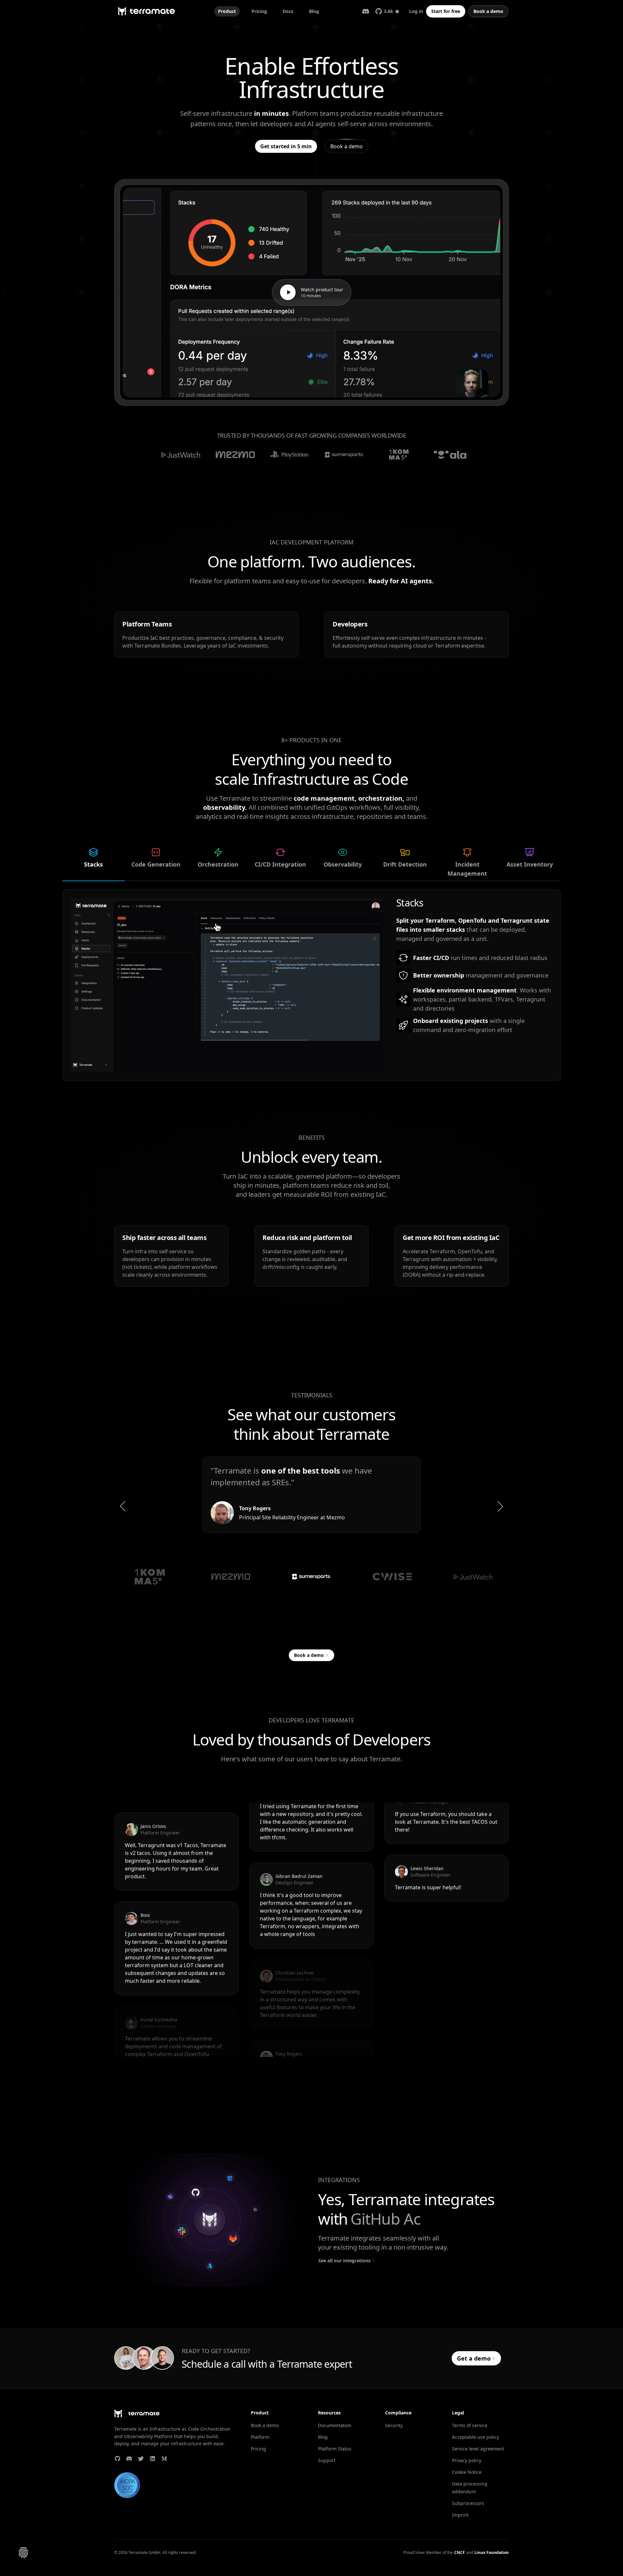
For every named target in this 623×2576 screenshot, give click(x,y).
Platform (260, 2437)
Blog (314, 11)
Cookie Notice (467, 2472)
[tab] (93, 864)
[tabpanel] (311, 985)
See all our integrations (344, 2260)
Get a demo (474, 2358)
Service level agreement (478, 2449)
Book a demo (488, 11)
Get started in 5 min (286, 146)
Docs (288, 11)
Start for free (446, 11)
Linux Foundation (492, 2553)
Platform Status (335, 2449)
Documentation (335, 2425)
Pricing (259, 11)
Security (394, 2425)
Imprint (460, 2515)
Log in (416, 11)
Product (227, 11)
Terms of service (470, 2425)
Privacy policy (467, 2460)
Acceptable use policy (476, 2437)
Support (327, 2460)
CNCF (460, 2553)
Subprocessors (468, 2503)
